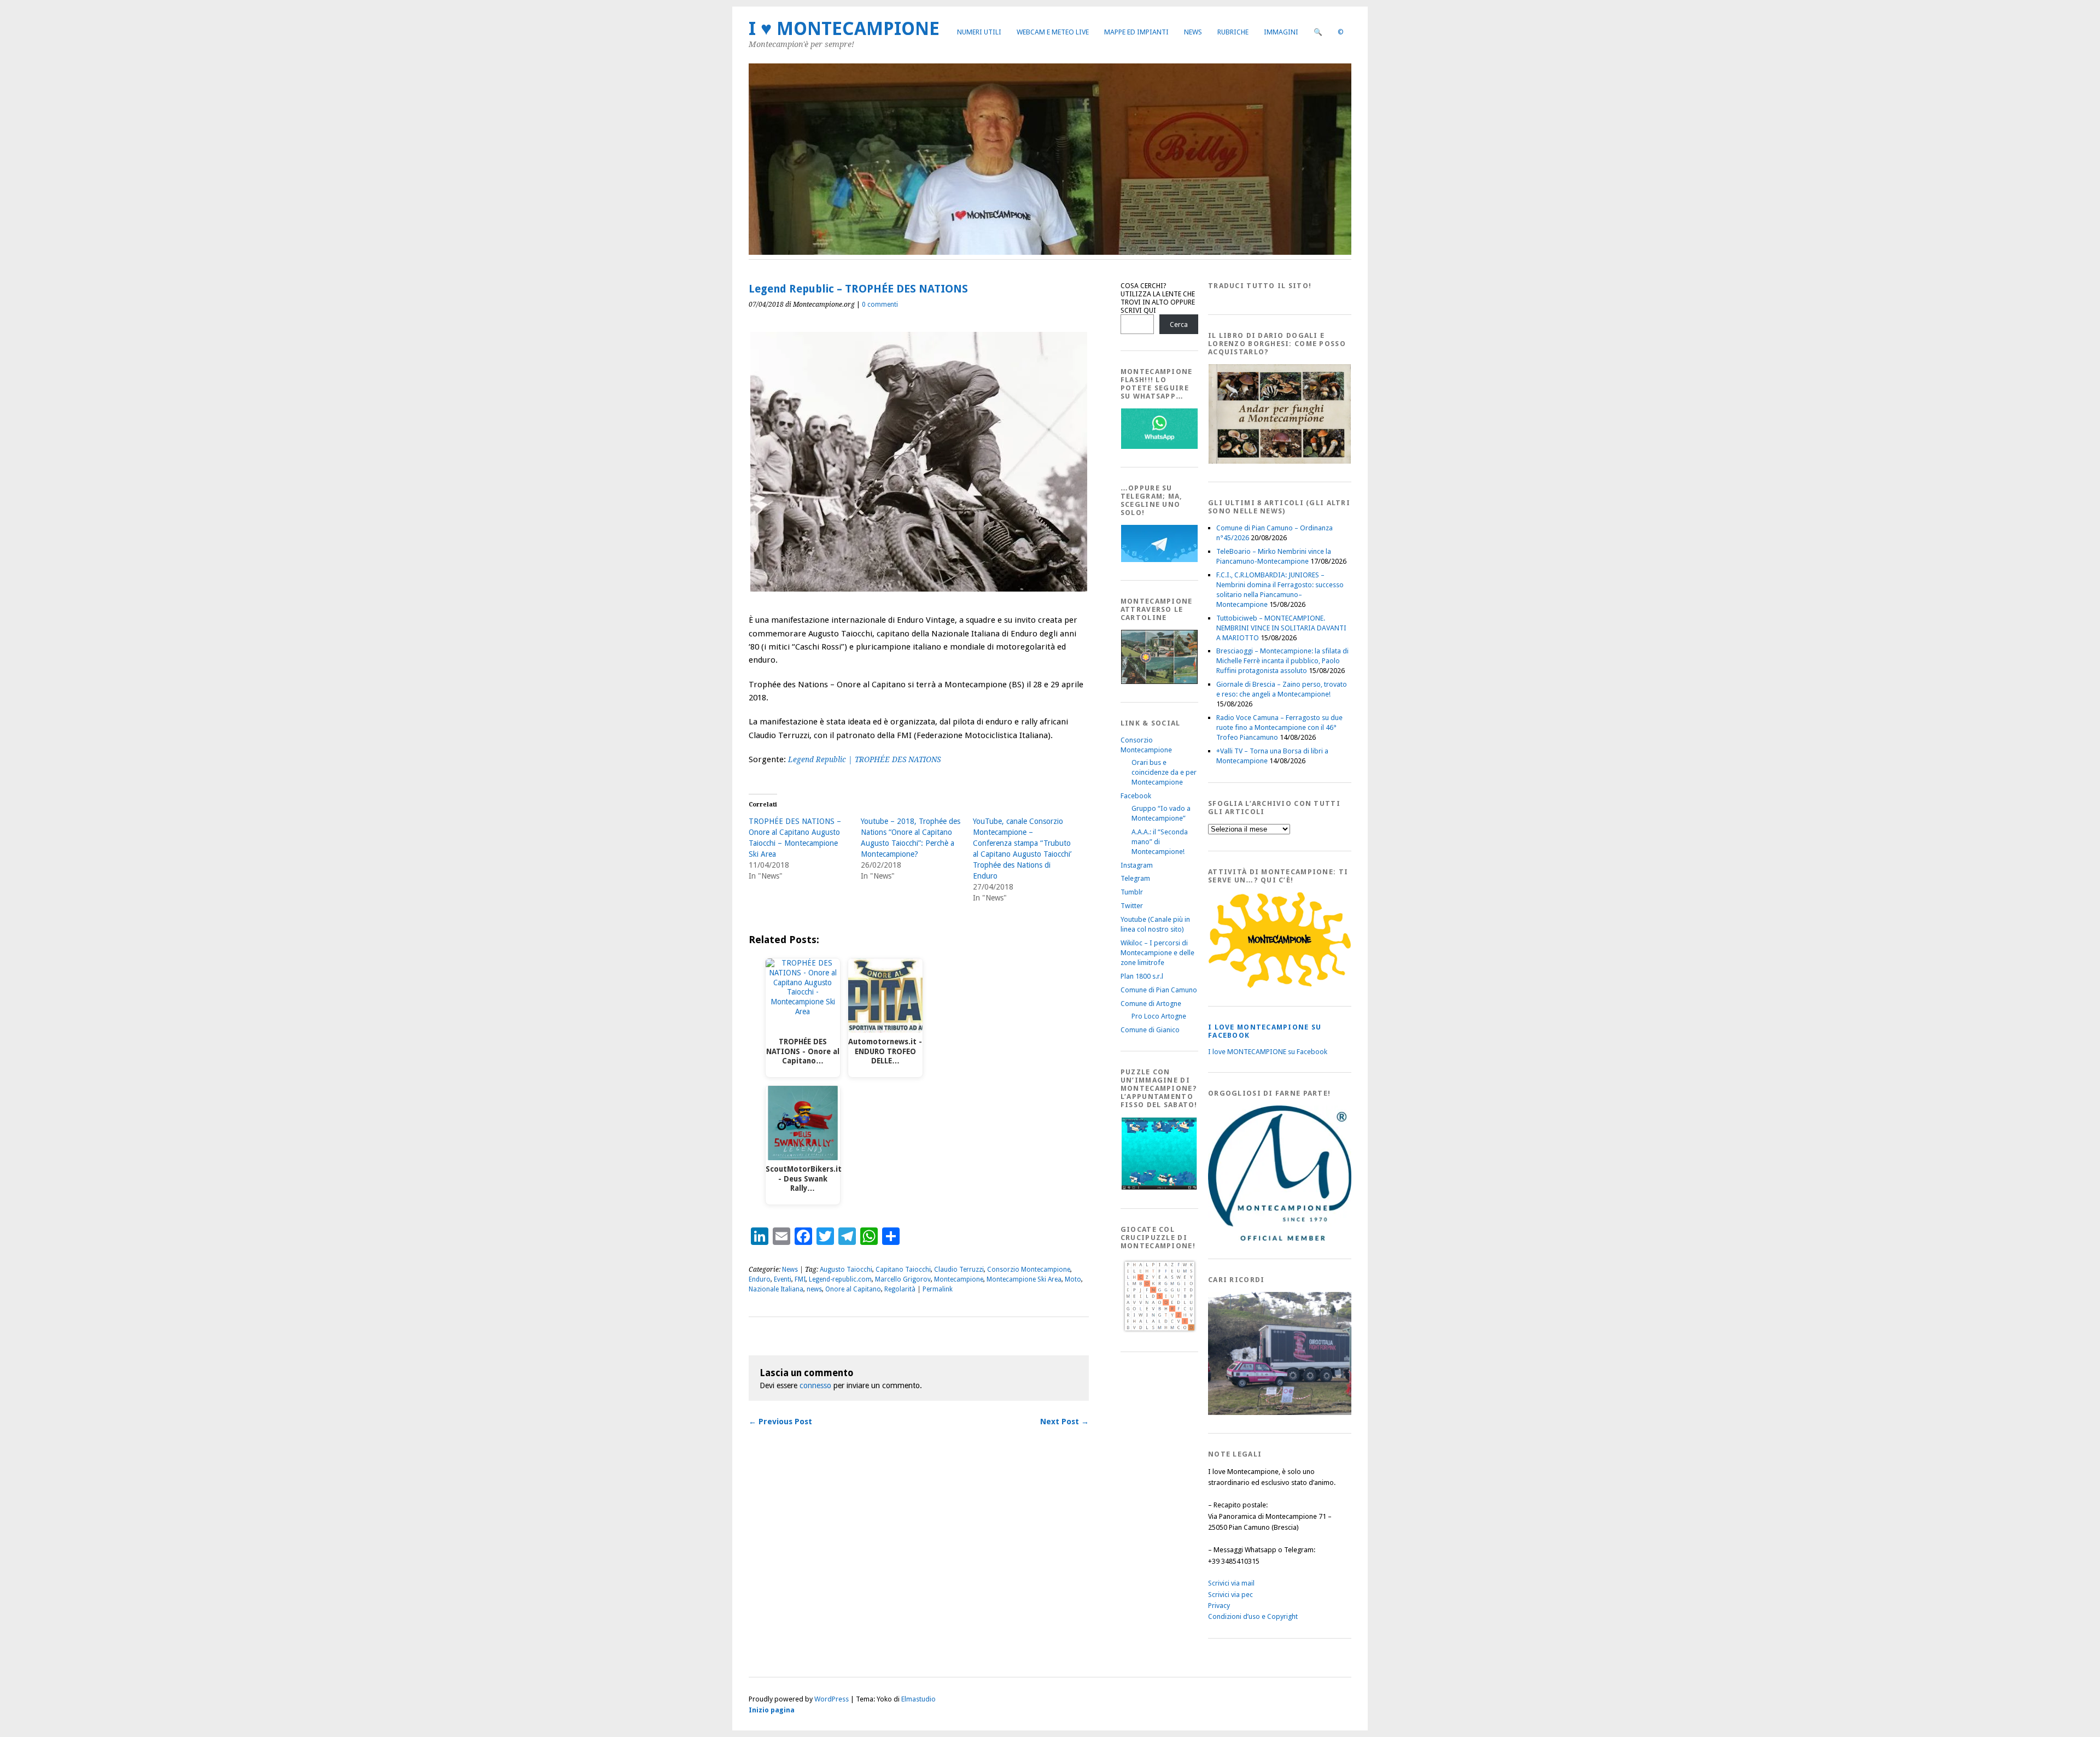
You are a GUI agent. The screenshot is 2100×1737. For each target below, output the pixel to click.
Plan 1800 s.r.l (1142, 976)
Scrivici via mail (1231, 1583)
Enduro (760, 1279)
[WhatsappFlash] (1159, 446)
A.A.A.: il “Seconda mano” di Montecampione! (1160, 842)
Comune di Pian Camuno (1159, 990)
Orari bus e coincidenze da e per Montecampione (1164, 772)
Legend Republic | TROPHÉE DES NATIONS (864, 759)
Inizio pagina (772, 1710)
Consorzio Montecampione (1029, 1270)
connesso (815, 1385)
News (1193, 32)
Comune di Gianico (1150, 1030)
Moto (1073, 1279)
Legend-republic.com (840, 1279)
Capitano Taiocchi (903, 1270)
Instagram (1137, 865)
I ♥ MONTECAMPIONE (844, 29)
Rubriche (1233, 32)
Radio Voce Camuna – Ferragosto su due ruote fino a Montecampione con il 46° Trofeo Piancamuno (1279, 727)
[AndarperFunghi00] (1280, 461)
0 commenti (880, 305)
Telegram (1135, 878)
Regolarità (900, 1289)
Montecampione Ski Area (1024, 1279)
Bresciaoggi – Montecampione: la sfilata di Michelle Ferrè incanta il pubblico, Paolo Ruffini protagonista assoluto (1282, 661)
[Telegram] (1159, 560)
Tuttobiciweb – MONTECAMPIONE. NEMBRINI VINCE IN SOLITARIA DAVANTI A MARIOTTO (1281, 628)
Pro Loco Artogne (1159, 1016)
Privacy (1219, 1606)
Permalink (938, 1289)
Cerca (1179, 324)
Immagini (1281, 32)
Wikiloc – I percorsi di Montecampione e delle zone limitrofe (1157, 953)
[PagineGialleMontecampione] (1280, 986)
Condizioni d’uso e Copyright (1253, 1616)
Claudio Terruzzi (959, 1270)
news (814, 1289)
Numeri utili (979, 32)
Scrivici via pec (1230, 1595)
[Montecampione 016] (1317, 1413)
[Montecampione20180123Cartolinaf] (1159, 682)
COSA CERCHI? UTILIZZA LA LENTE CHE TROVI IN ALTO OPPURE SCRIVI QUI (1158, 298)
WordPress (832, 1699)
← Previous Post (780, 1422)
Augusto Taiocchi (846, 1270)
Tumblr (1132, 892)
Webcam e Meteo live (1053, 32)
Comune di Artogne (1151, 1004)
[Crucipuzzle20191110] (1159, 1331)
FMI (800, 1279)
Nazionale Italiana (776, 1289)
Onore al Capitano (853, 1289)
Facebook (1136, 796)
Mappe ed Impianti (1136, 32)
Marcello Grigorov (903, 1279)
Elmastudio (918, 1699)
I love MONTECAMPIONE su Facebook (1268, 1052)
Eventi (783, 1279)
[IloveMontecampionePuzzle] (1159, 1188)
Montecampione (959, 1279)
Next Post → (1064, 1422)
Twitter (1132, 906)
